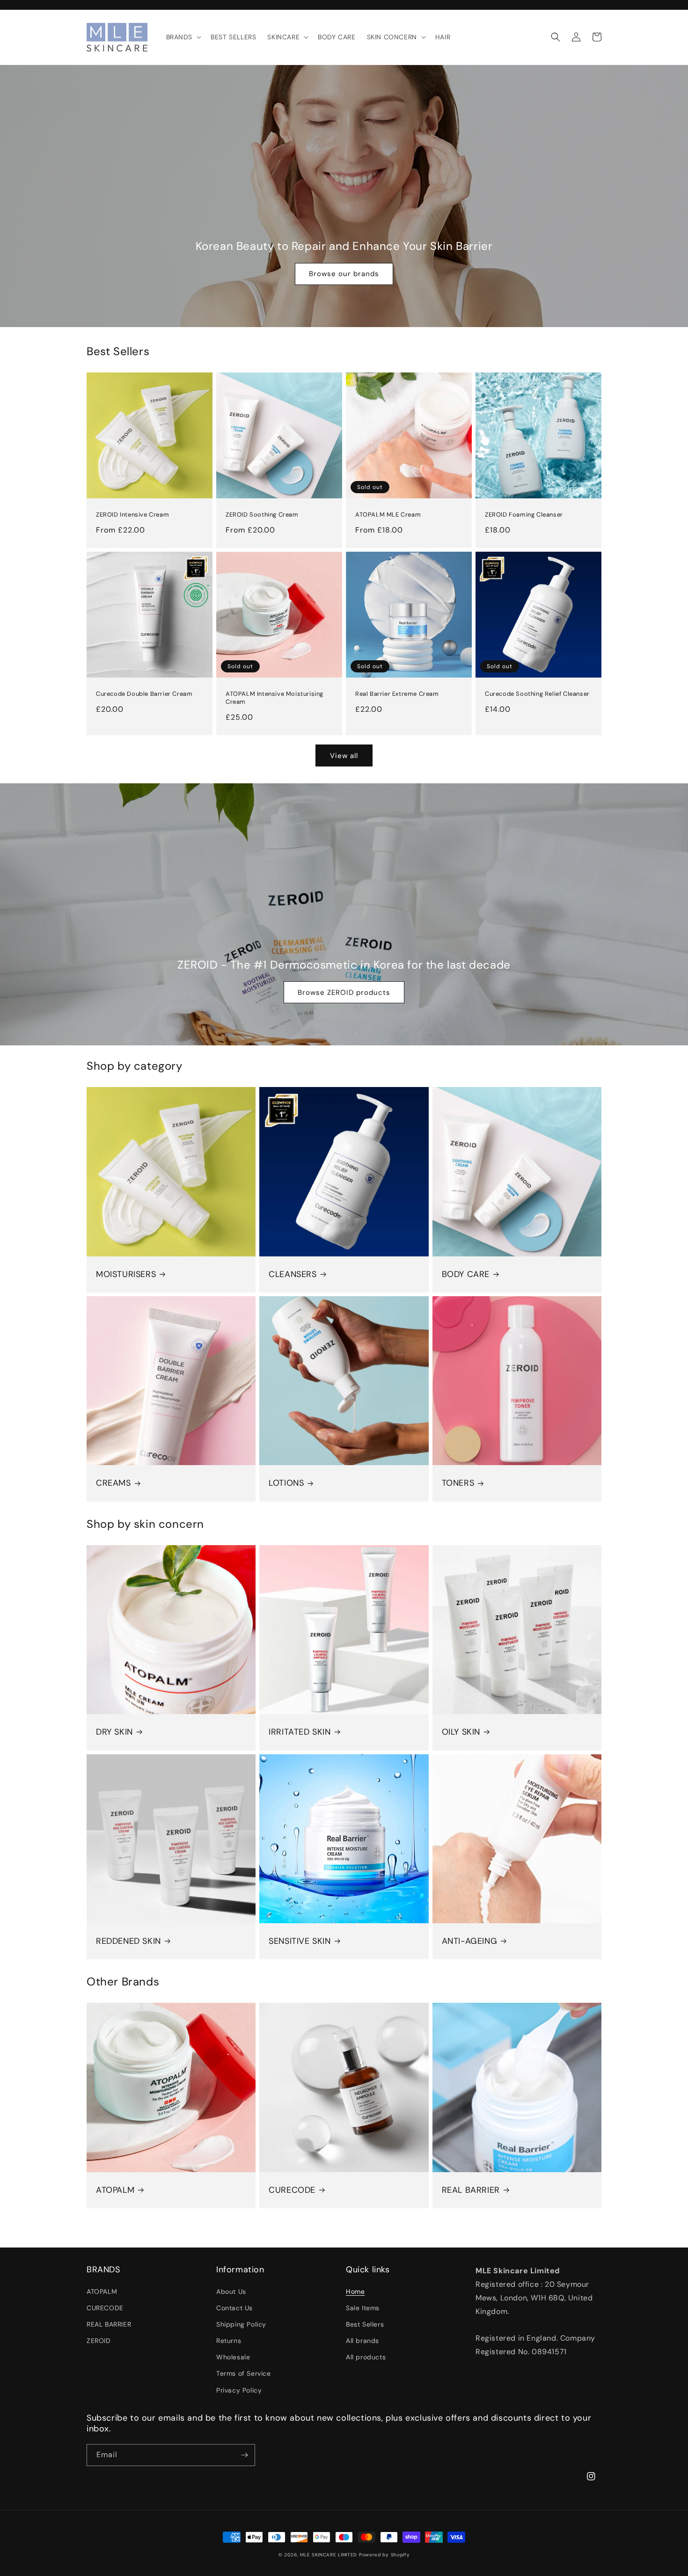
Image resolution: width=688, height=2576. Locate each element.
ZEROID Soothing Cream (262, 515)
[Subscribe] (244, 2455)
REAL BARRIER (471, 2190)
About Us (231, 2291)
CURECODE (292, 2190)
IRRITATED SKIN (300, 1732)
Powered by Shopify (384, 2555)
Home (355, 2291)
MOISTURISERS (126, 1274)
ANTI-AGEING (470, 1941)
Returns (229, 2341)
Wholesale (233, 2357)
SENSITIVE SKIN (300, 1941)
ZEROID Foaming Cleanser (524, 515)
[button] (183, 37)
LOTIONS (286, 1483)
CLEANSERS (293, 1274)
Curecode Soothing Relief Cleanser (537, 694)
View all (344, 756)
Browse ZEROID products (344, 992)
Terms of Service (244, 2373)
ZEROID (99, 2341)
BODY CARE (466, 1274)
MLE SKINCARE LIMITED (329, 2555)
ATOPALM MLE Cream (388, 515)
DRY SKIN (114, 1732)
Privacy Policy (239, 2390)
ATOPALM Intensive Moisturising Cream (274, 698)
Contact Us (234, 2308)
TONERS (458, 1483)
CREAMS (113, 1483)
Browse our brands (344, 274)
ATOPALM (115, 2190)
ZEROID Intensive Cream (132, 515)
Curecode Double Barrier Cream (144, 694)
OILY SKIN (461, 1732)
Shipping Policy (241, 2324)
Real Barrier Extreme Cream (397, 694)
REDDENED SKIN (128, 1941)
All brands (362, 2341)
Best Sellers (365, 2324)
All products (366, 2357)
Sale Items (363, 2308)
